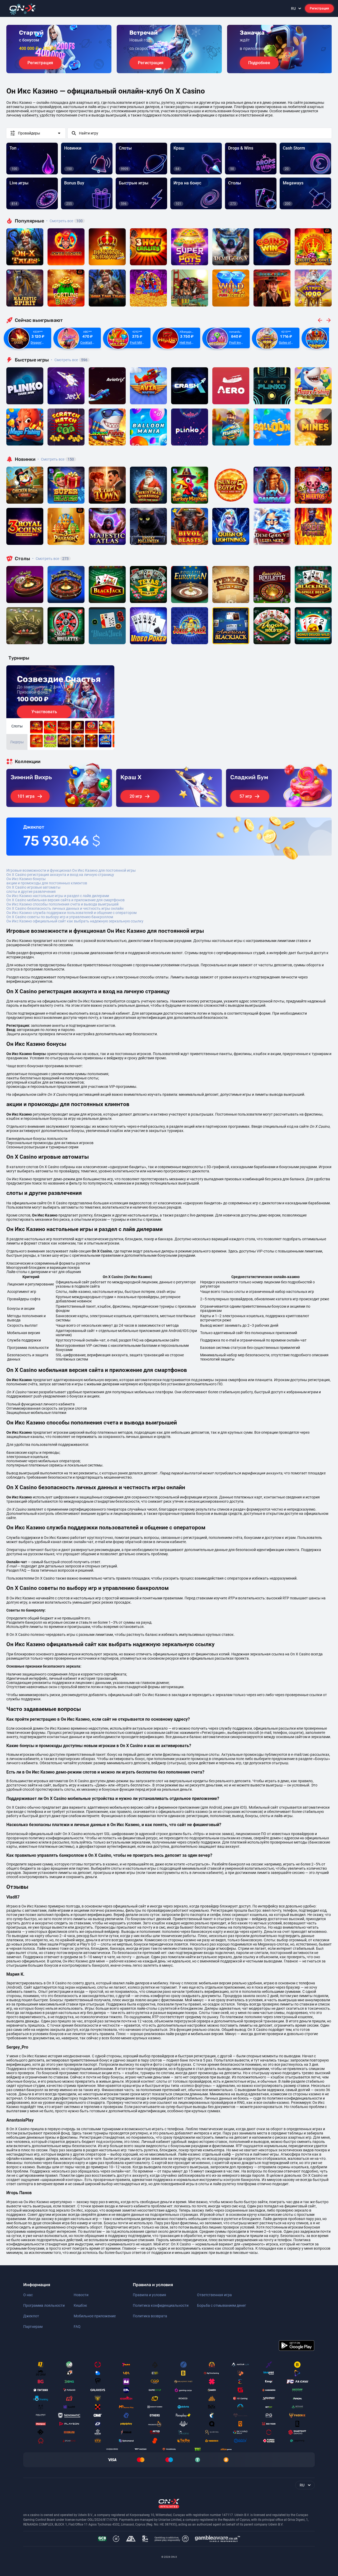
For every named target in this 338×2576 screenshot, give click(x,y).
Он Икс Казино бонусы (26, 879)
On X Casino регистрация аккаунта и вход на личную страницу (60, 875)
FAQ (77, 2327)
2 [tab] (165, 69)
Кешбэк (80, 2305)
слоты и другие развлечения (31, 892)
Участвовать (44, 712)
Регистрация (319, 8)
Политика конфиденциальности (161, 2305)
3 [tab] (169, 69)
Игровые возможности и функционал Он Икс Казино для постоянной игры (71, 870)
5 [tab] (177, 69)
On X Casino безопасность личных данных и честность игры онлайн (65, 908)
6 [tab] (182, 69)
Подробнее (259, 63)
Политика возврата (150, 2316)
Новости (81, 2295)
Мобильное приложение (95, 2316)
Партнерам (33, 2327)
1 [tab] (158, 69)
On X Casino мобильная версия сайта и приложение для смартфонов (65, 900)
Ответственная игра (214, 2295)
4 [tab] (173, 69)
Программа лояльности (44, 2305)
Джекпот (31, 2316)
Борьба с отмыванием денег (222, 2305)
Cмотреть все (69, 360)
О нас (28, 2295)
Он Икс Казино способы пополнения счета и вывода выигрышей (62, 904)
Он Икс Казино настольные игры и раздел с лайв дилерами (58, 896)
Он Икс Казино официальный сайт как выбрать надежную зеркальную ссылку (75, 921)
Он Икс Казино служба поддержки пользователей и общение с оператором (71, 913)
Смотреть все (64, 221)
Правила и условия (149, 2295)
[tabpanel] (59, 49)
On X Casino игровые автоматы (33, 887)
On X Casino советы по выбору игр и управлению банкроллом (60, 917)
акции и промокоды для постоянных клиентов (47, 883)
